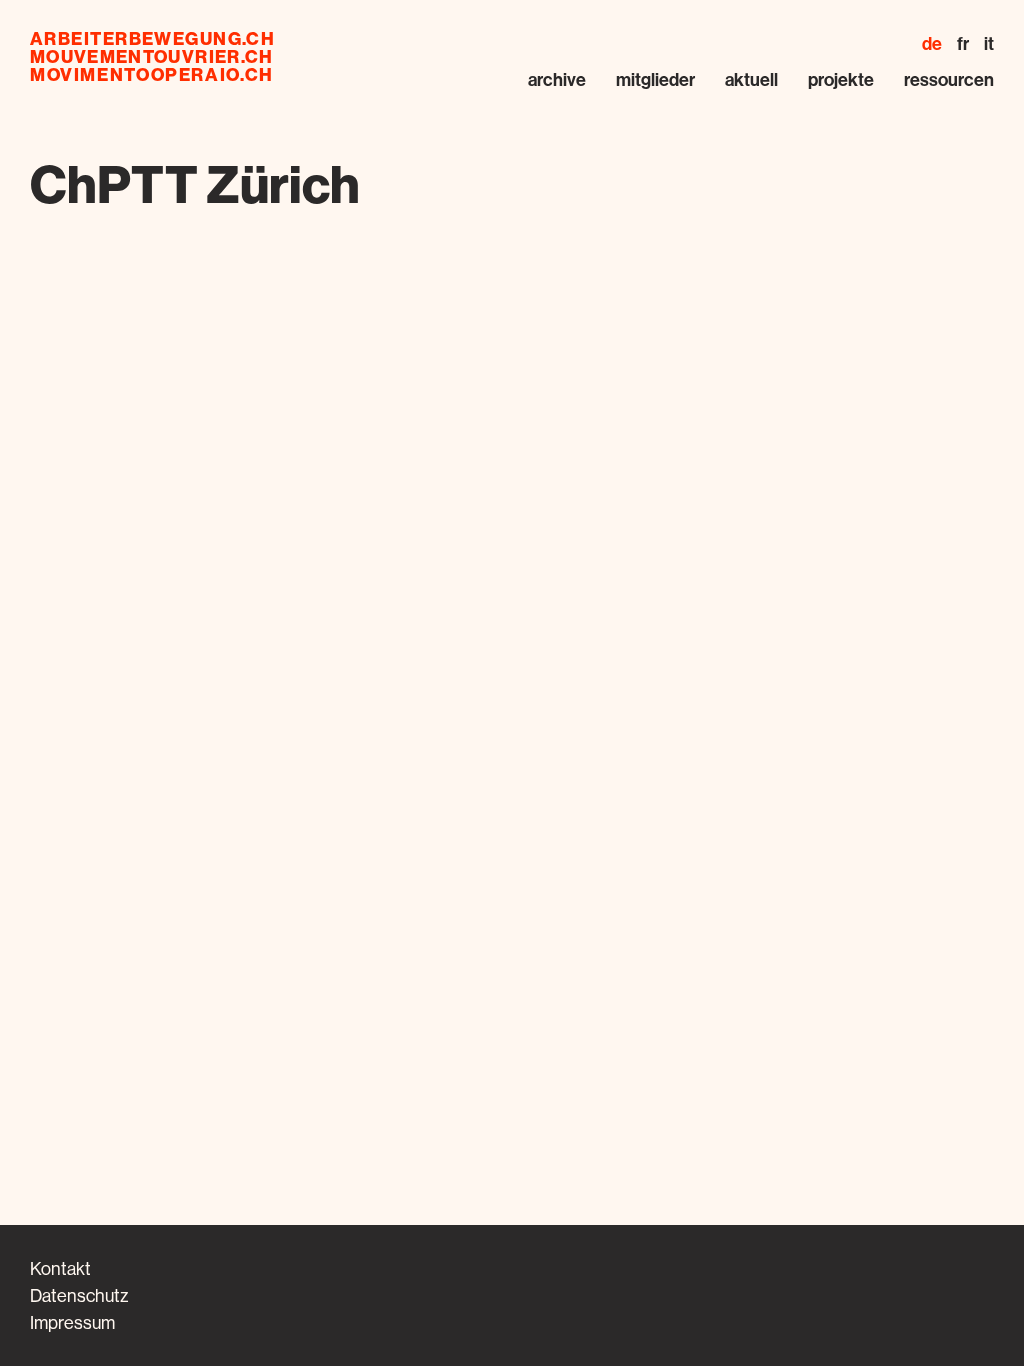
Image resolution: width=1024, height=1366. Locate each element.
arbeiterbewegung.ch (152, 39)
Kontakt (60, 1268)
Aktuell (751, 79)
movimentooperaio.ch (152, 75)
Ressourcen (949, 79)
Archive (557, 79)
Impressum (72, 1322)
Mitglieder (655, 79)
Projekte (841, 79)
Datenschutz (79, 1295)
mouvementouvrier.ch (152, 57)
